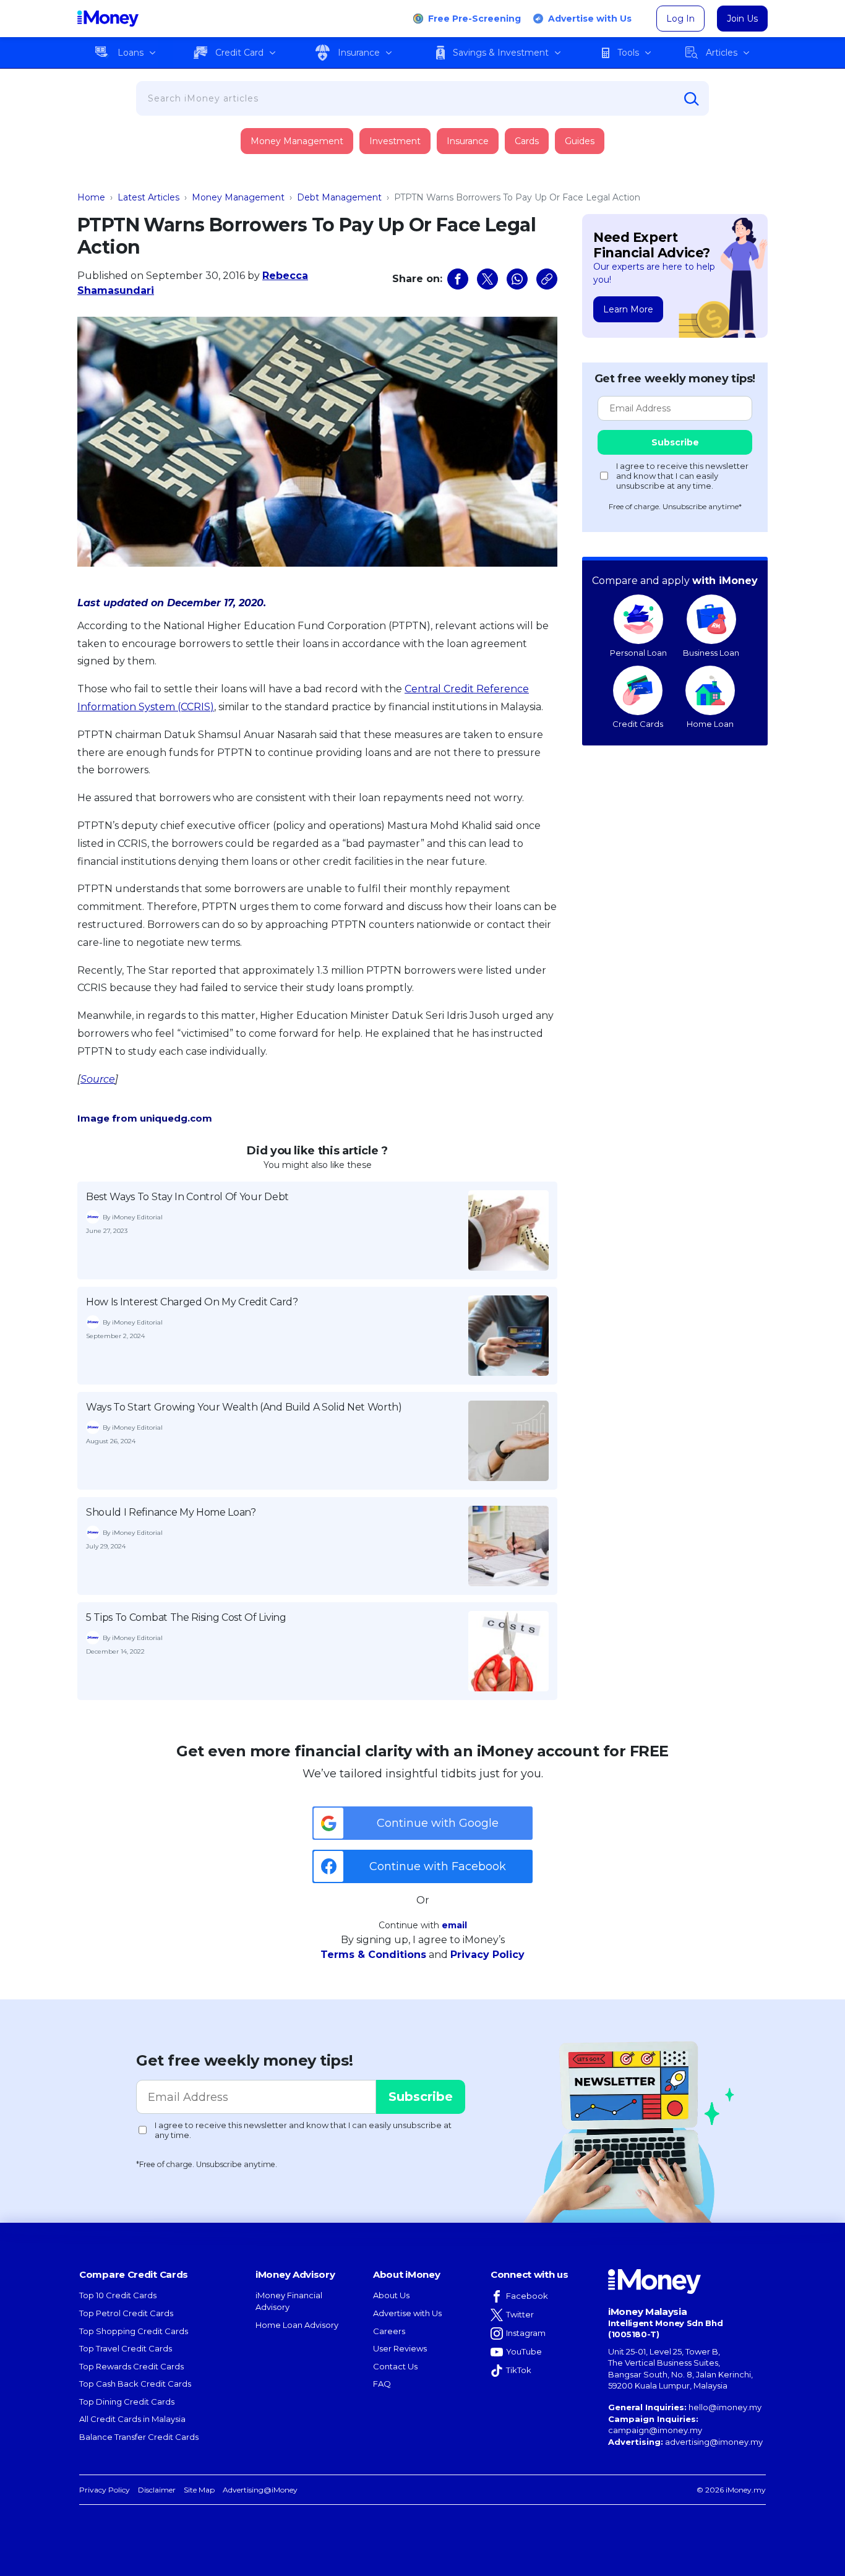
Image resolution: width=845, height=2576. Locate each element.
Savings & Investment (501, 53)
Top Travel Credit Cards (126, 2348)
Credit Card (239, 53)
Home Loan (710, 724)
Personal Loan (638, 653)
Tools (628, 53)
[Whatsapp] (517, 279)
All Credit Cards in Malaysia (132, 2419)
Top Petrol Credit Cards (126, 2313)
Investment (395, 141)
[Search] (692, 99)
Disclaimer (157, 2490)
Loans (131, 53)
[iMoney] (108, 19)
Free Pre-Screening (474, 19)
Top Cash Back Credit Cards (135, 2384)
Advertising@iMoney (260, 2490)
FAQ (382, 2384)
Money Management (297, 141)
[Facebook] (458, 279)
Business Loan (711, 653)
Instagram (526, 2333)
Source (98, 1079)
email (454, 1925)
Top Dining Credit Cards (127, 2402)
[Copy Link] (547, 279)
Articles (722, 53)
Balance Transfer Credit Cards (139, 2437)
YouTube (524, 2351)
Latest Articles (148, 197)
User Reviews (400, 2348)
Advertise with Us (590, 19)
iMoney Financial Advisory (289, 2301)
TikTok (519, 2370)
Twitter (520, 2314)
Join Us (742, 19)
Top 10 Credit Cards (118, 2295)
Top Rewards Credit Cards (131, 2366)
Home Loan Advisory (297, 2325)
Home (91, 197)
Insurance (359, 53)
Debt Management (339, 197)
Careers (389, 2331)
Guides (580, 141)
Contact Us (395, 2366)
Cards (527, 141)
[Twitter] (487, 279)
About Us (391, 2295)
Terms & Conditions (373, 1955)
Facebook (527, 2296)
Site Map (199, 2490)
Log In (680, 19)
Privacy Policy (487, 1955)
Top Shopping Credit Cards (134, 2331)
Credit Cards (638, 724)
